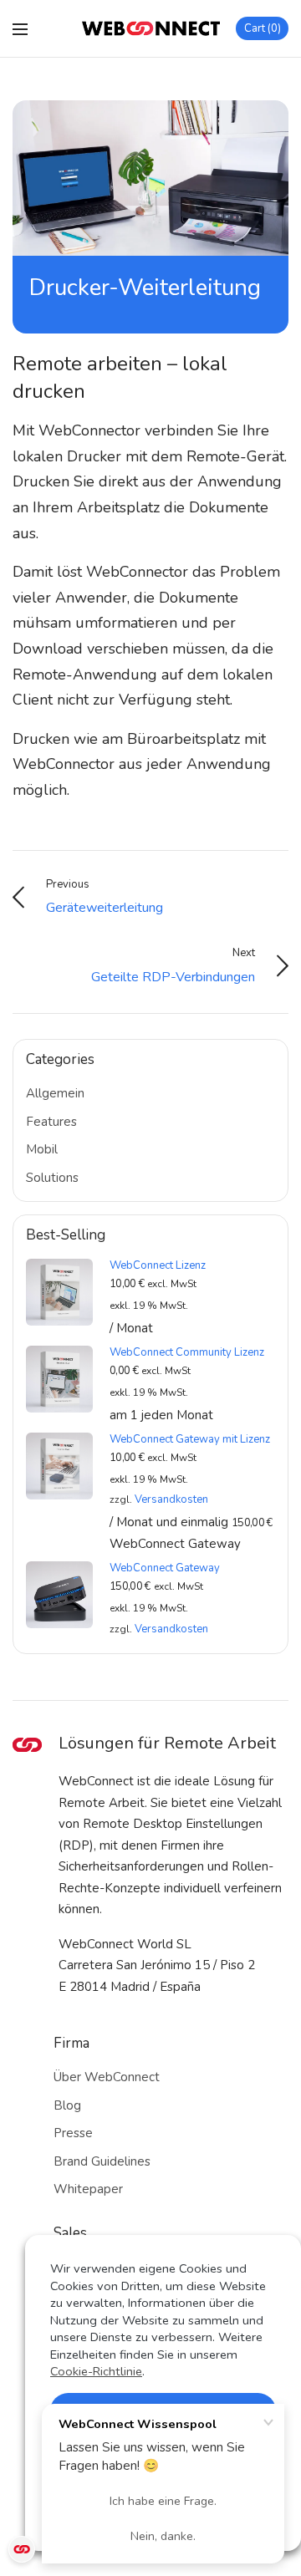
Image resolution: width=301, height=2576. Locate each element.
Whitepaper (88, 2189)
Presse (73, 2133)
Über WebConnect (107, 2077)
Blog (67, 2105)
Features (51, 1122)
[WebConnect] (151, 28)
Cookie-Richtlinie (96, 2371)
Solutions (52, 1178)
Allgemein (55, 1093)
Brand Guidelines (102, 2161)
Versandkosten (171, 1499)
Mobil (42, 1149)
